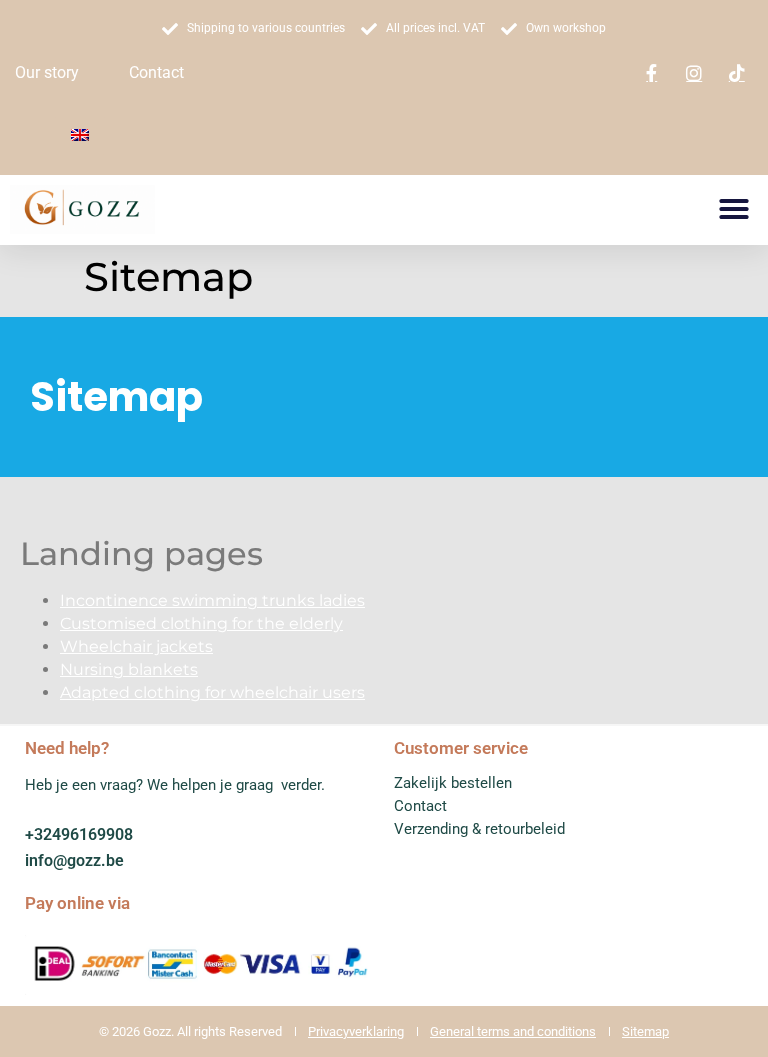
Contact (156, 72)
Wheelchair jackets (136, 646)
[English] (80, 135)
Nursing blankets (129, 669)
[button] (734, 209)
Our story (47, 72)
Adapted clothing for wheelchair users (212, 692)
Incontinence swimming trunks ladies (212, 600)
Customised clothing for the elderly (201, 623)
